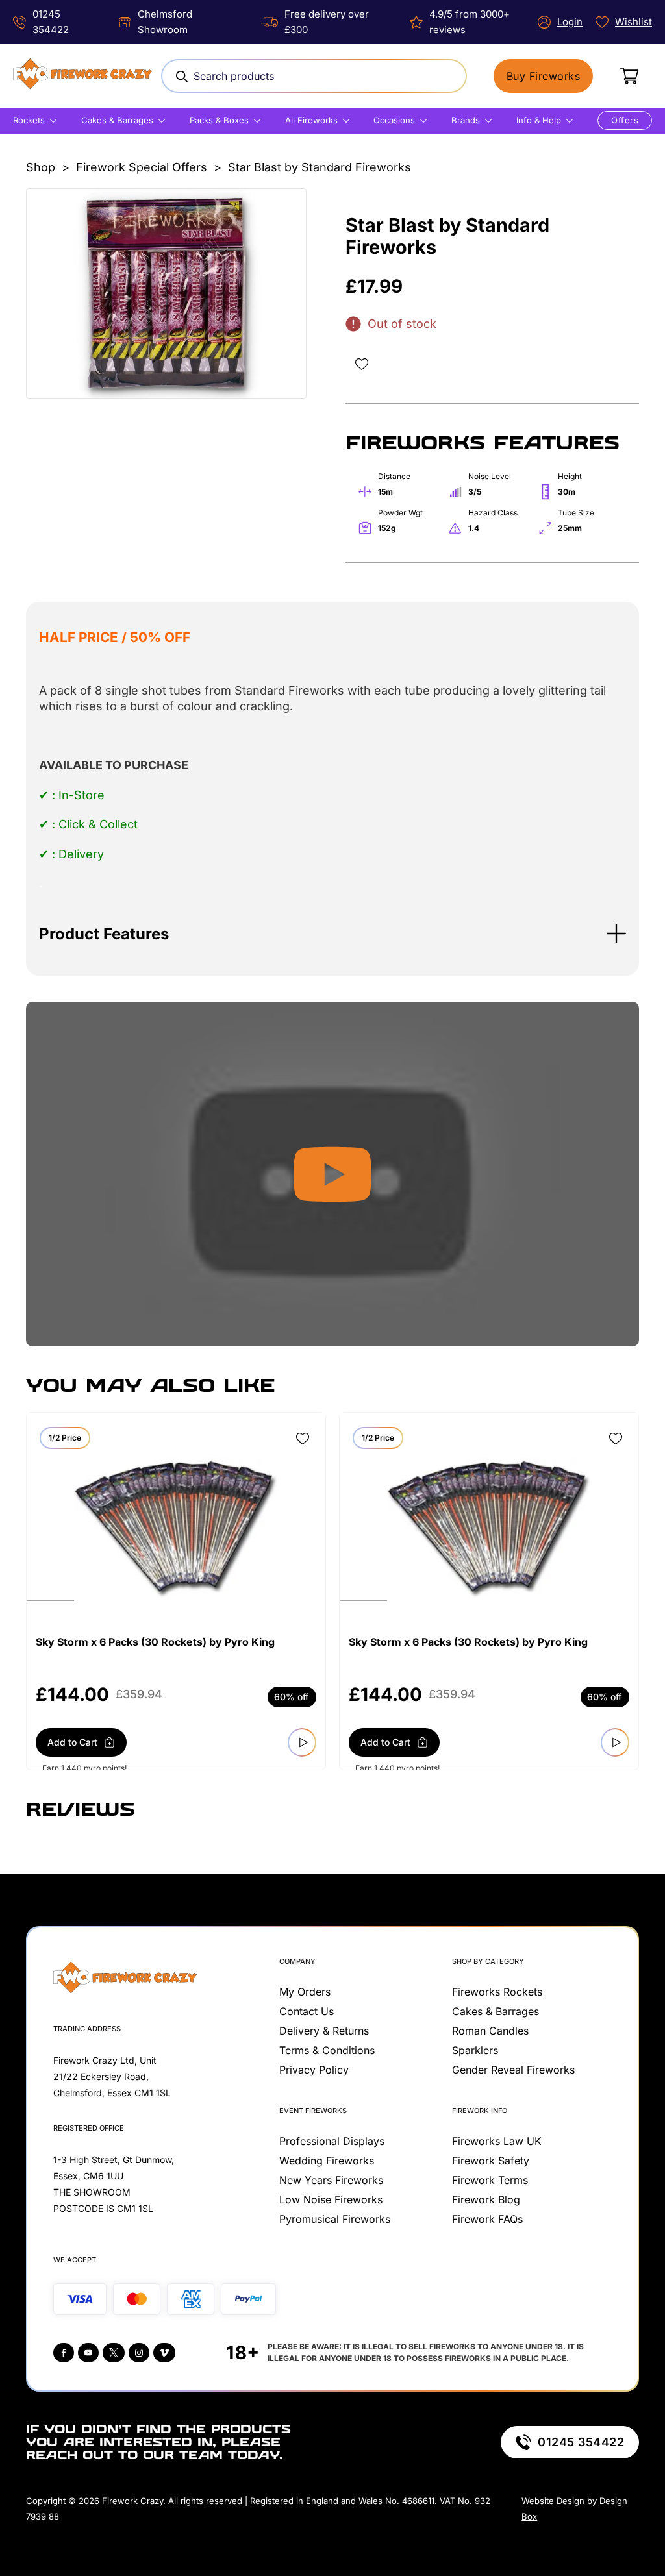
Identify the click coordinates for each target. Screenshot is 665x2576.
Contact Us (307, 2011)
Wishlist (634, 22)
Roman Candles (490, 2031)
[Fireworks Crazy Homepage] (82, 76)
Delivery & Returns (324, 2031)
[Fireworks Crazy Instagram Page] (139, 2353)
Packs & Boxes (219, 120)
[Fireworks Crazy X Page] (114, 2353)
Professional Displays (332, 2141)
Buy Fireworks (544, 76)
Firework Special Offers (142, 167)
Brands (466, 120)
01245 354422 (581, 2442)
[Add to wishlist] (362, 364)
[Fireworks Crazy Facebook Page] (64, 2353)
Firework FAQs (487, 2219)
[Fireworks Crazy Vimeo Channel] (164, 2353)
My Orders (305, 1992)
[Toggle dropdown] (53, 121)
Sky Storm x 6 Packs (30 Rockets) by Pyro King (155, 1642)
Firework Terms (490, 2180)
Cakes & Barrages (117, 120)
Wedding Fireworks (327, 2161)
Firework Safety (491, 2161)
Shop (41, 167)
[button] (332, 934)
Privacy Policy (314, 2070)
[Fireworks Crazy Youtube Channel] (88, 2353)
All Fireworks (311, 120)
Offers (625, 120)
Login (570, 22)
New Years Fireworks (331, 2180)
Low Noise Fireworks (331, 2199)
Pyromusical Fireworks (335, 2219)
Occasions (394, 120)
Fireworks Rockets (497, 1992)
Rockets (29, 120)
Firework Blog (486, 2199)
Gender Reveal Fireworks (513, 2070)
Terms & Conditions (327, 2050)
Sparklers (475, 2050)
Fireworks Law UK (497, 2141)
